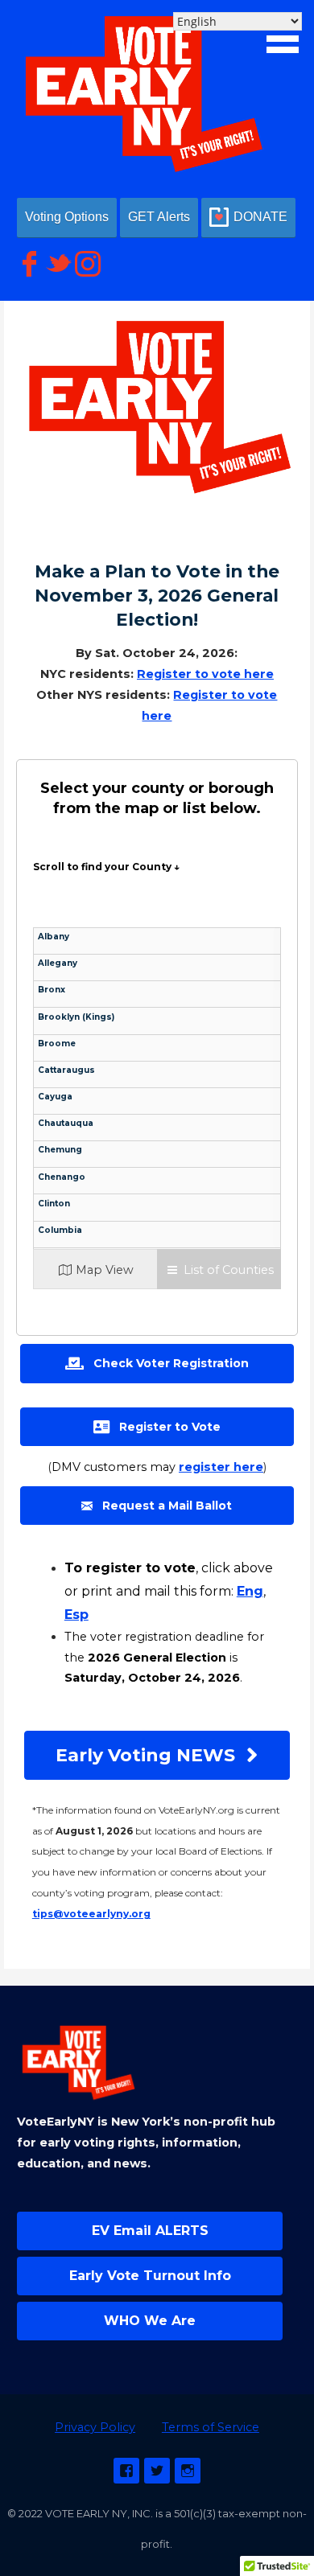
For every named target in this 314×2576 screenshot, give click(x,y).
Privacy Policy (95, 2427)
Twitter (157, 2471)
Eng (250, 1591)
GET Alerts (159, 217)
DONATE (260, 217)
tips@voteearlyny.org (91, 1914)
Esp (76, 1615)
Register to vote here (205, 674)
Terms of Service (211, 2427)
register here (221, 1467)
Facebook (126, 2471)
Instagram (188, 2471)
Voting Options (67, 217)
